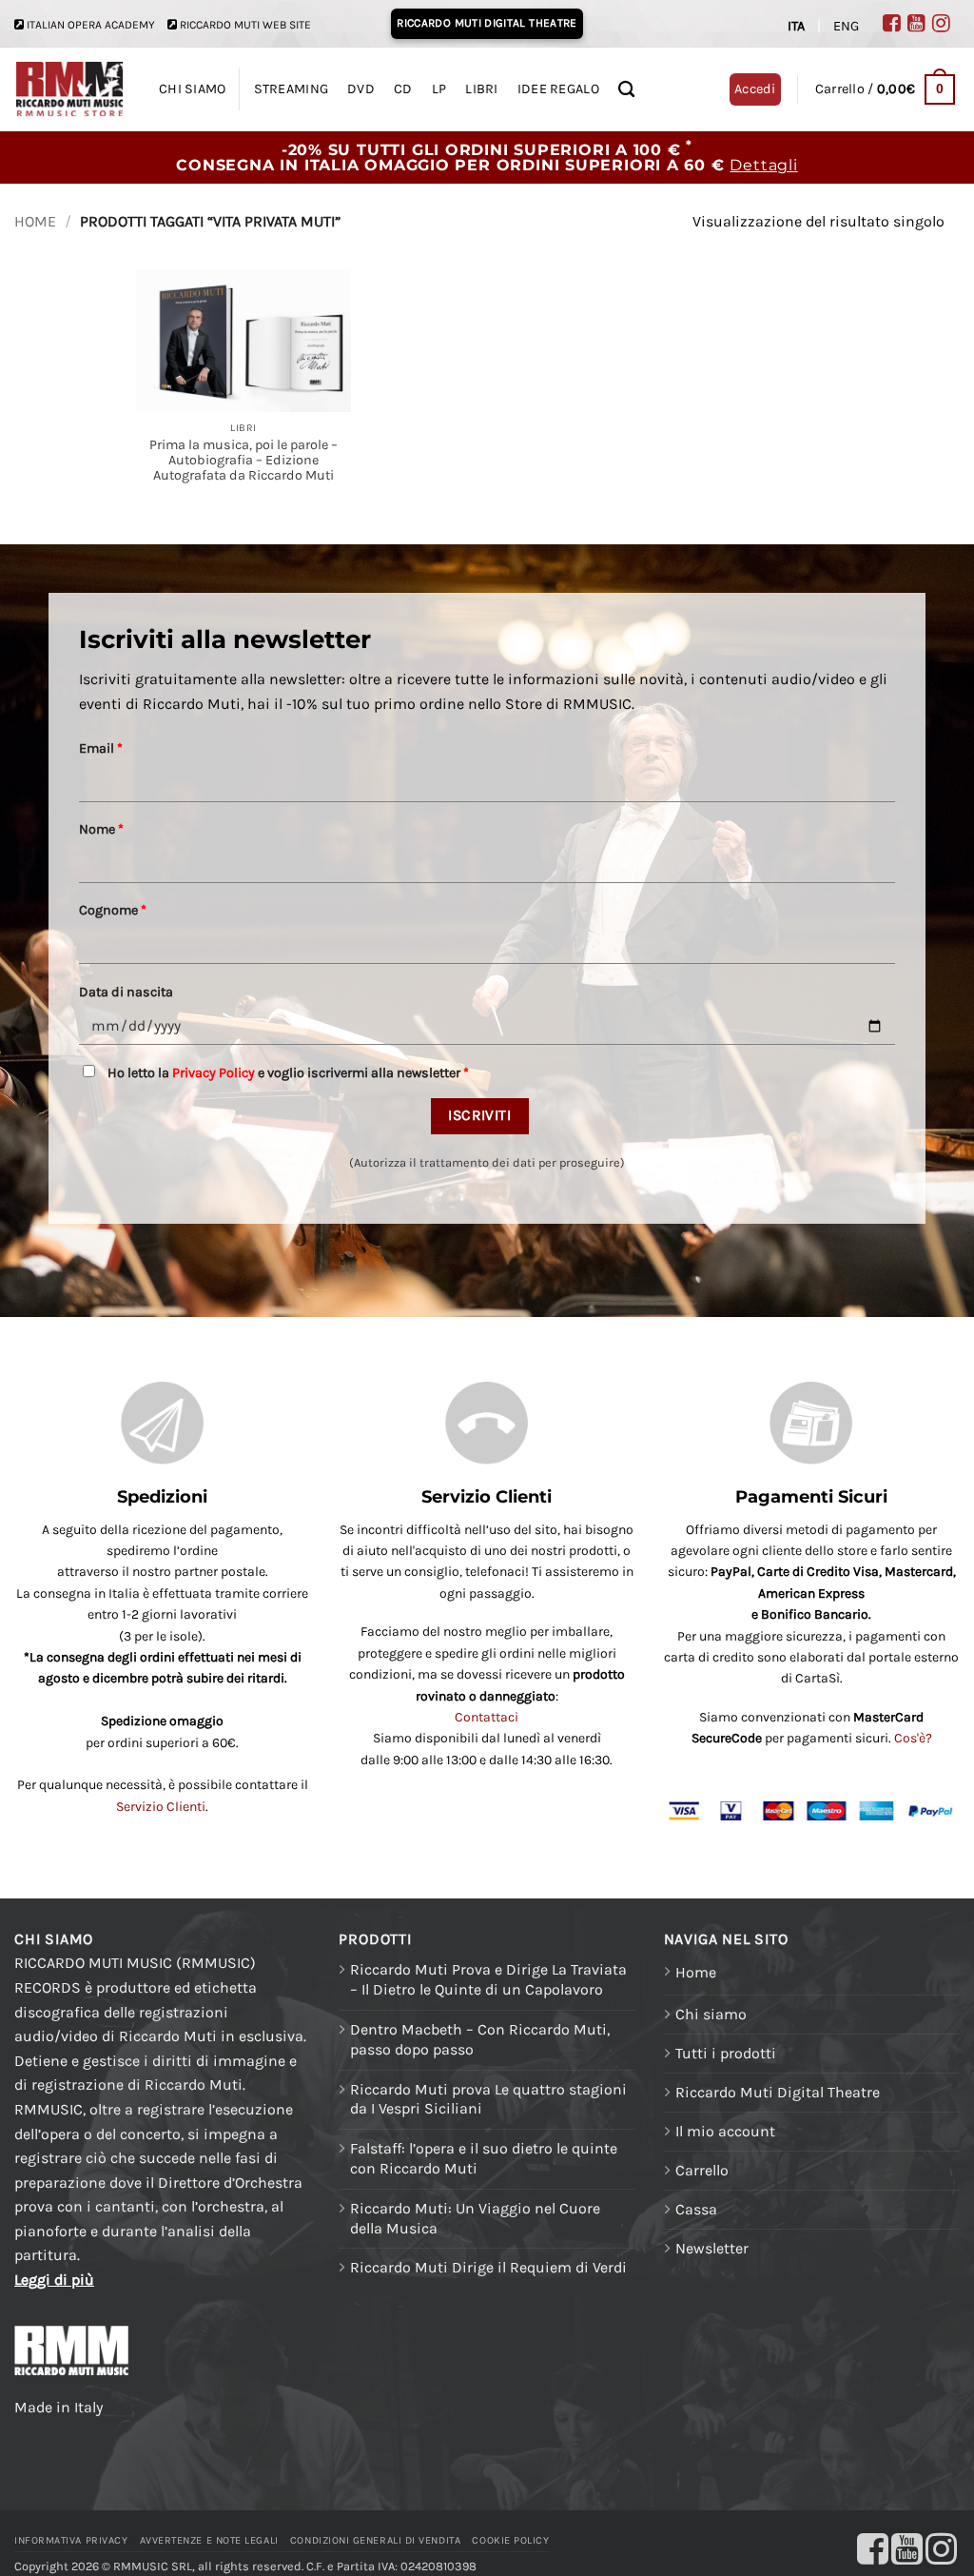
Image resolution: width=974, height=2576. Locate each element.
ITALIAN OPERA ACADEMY (91, 25)
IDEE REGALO (558, 89)
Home (35, 221)
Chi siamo (711, 2014)
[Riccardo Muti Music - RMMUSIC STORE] (70, 90)
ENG (846, 26)
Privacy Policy (214, 1073)
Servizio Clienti (161, 1807)
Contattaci (487, 1717)
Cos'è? (913, 1738)
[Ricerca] (626, 90)
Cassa (696, 2209)
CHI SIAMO (193, 89)
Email (101, 748)
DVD (361, 89)
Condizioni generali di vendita (375, 2540)
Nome (101, 829)
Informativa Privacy (71, 2540)
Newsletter (712, 2248)
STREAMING (292, 89)
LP (439, 89)
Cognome (113, 910)
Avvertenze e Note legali (209, 2540)
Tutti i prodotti (726, 2053)
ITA (796, 26)
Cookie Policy (510, 2540)
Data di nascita (126, 992)
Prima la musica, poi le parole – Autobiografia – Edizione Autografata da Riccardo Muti (243, 461)
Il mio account (725, 2131)
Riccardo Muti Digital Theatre (778, 2092)
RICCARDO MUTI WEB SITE (245, 25)
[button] (885, 89)
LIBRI (481, 89)
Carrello (702, 2170)
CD (403, 89)
